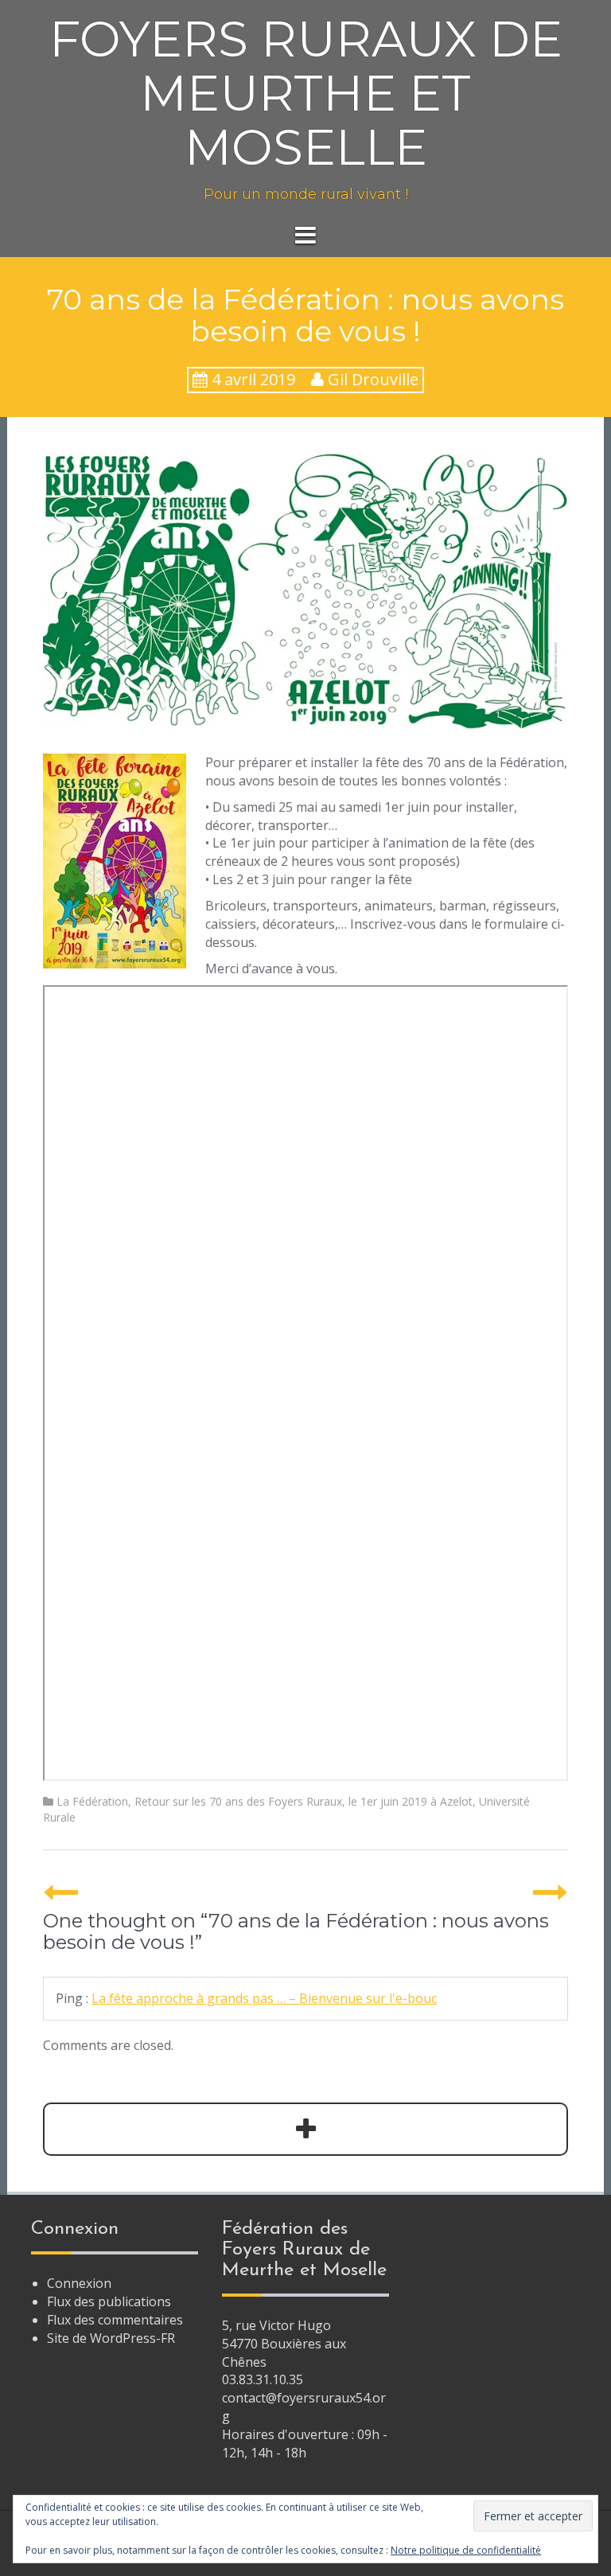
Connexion (79, 2283)
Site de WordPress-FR (111, 2338)
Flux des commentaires (115, 2320)
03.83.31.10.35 (263, 2379)
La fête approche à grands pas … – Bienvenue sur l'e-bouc (264, 1998)
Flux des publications (109, 2301)
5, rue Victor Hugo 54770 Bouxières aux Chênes (284, 2344)
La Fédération (92, 1801)
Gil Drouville (373, 379)
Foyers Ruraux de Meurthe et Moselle (306, 93)
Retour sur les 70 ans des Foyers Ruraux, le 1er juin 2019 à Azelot (304, 1801)
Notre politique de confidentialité (466, 2550)
